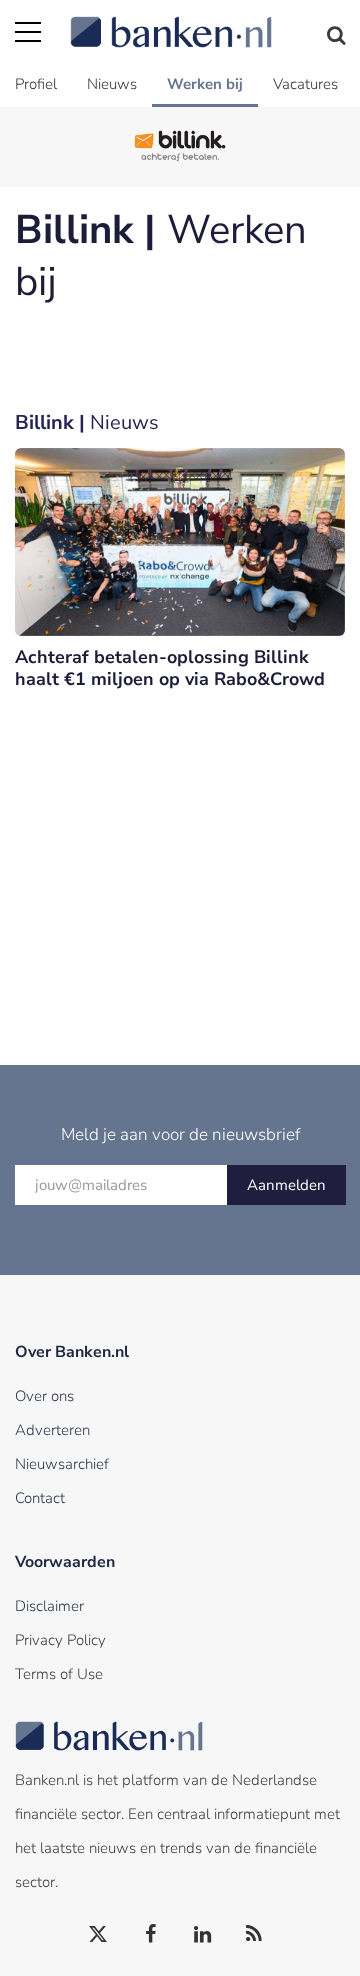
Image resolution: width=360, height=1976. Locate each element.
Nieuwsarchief (62, 1464)
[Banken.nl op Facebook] (151, 1935)
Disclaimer (49, 1606)
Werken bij (205, 84)
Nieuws (112, 84)
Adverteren (52, 1430)
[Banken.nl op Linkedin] (203, 1935)
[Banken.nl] (207, 20)
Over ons (44, 1396)
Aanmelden (286, 1185)
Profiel (36, 84)
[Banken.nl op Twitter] (99, 1935)
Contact (40, 1498)
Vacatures (305, 84)
